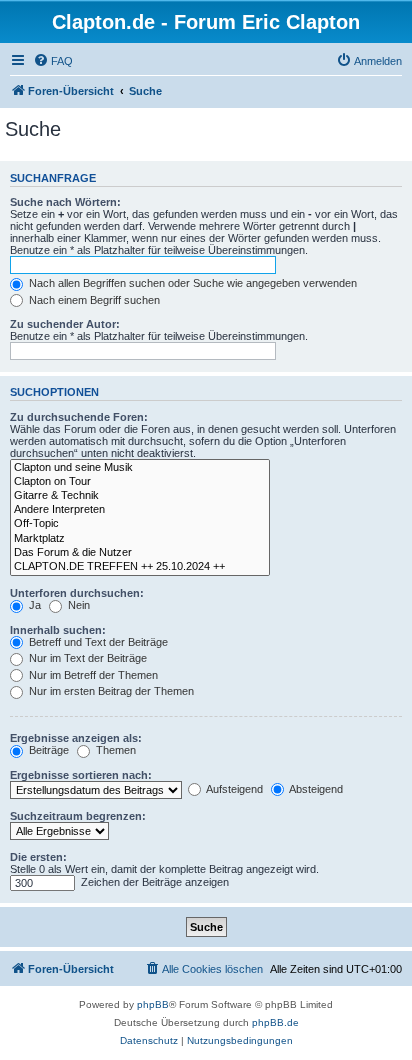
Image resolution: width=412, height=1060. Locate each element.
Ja (33, 605)
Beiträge (47, 750)
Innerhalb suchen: (58, 630)
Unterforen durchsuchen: (77, 593)
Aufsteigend (233, 789)
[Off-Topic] (140, 524)
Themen (114, 750)
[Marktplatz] (140, 539)
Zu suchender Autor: (65, 324)
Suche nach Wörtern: (65, 202)
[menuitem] (53, 61)
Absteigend (315, 789)
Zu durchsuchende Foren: (79, 417)
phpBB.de (275, 1022)
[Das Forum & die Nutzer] (140, 553)
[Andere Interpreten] (140, 510)
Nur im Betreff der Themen (92, 675)
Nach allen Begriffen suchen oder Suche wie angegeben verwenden (191, 283)
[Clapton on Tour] (140, 482)
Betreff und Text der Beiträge (97, 642)
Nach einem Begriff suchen (93, 300)
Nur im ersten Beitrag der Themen (110, 691)
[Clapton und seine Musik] (140, 468)
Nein (77, 605)
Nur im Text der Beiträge (86, 658)
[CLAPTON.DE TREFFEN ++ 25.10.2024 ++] (140, 567)
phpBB (153, 1004)
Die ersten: (38, 857)
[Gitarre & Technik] (140, 496)
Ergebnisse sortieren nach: (81, 775)
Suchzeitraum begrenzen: (78, 816)
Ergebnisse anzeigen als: (76, 738)
